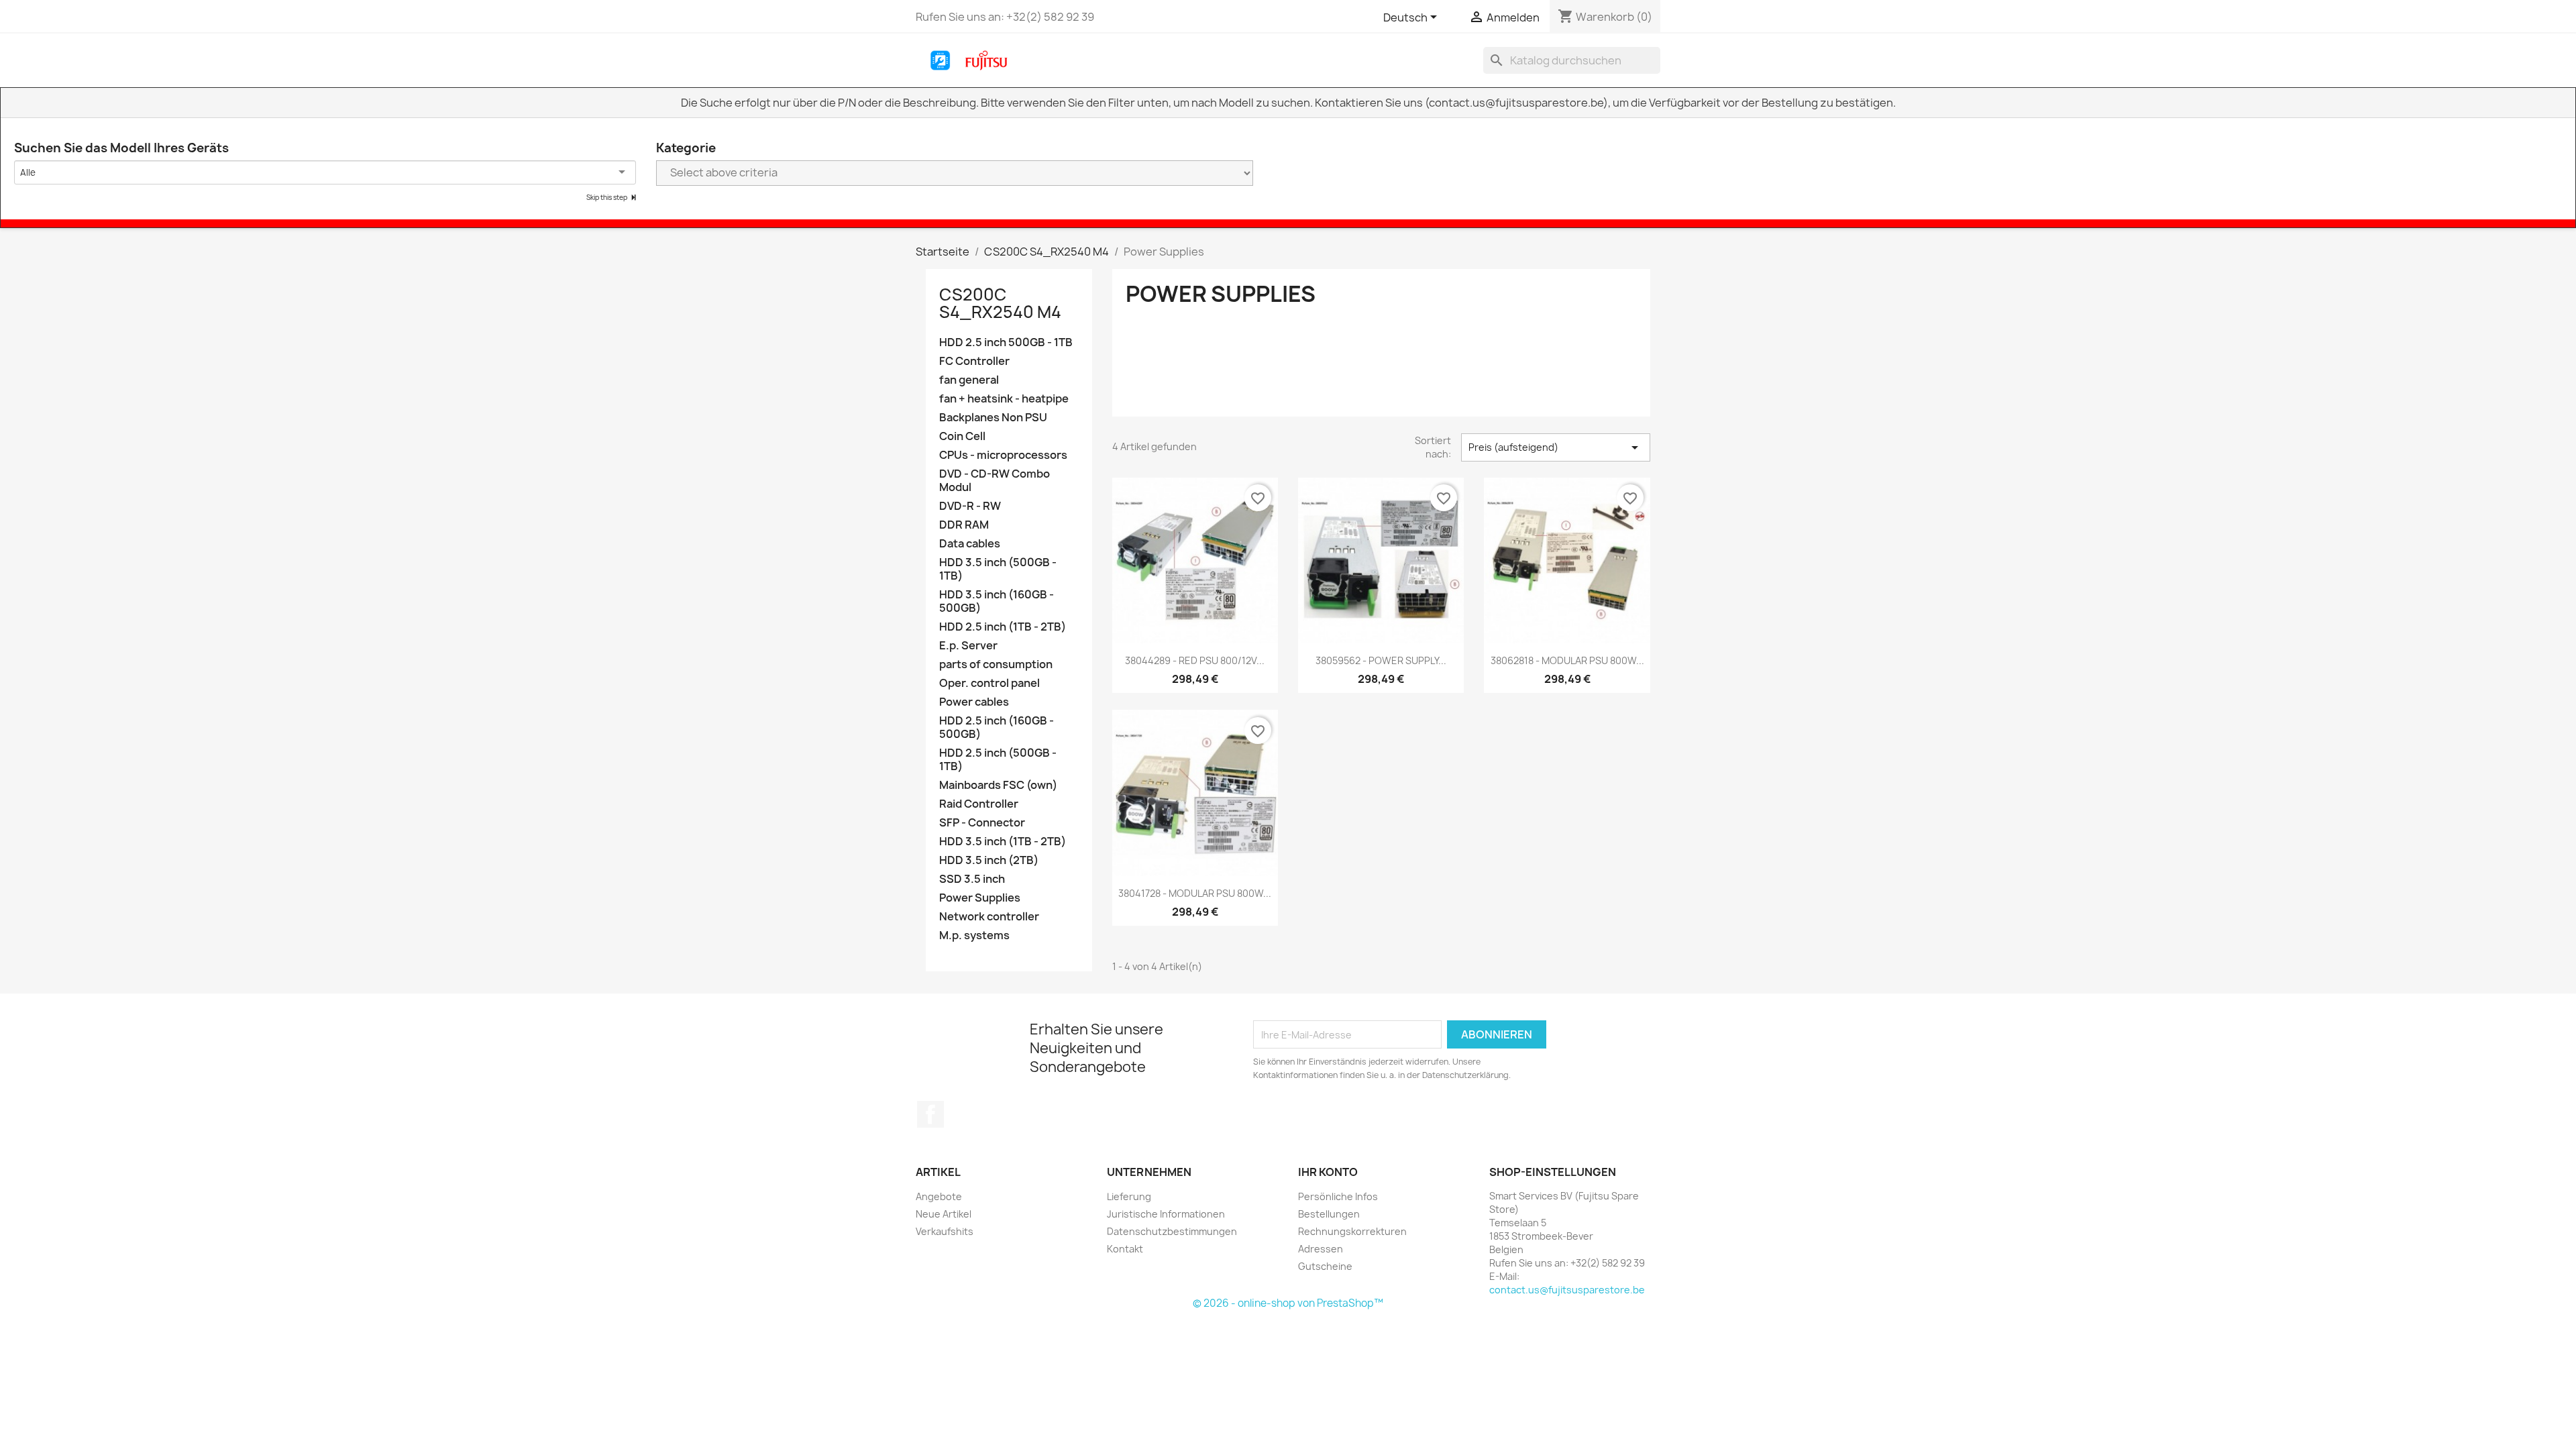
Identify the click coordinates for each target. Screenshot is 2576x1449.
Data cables (970, 544)
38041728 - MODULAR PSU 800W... (1195, 893)
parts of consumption (996, 664)
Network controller (989, 917)
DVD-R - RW (970, 506)
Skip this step (607, 197)
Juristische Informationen (1166, 1214)
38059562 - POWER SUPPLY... (1381, 660)
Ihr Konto (1328, 1172)
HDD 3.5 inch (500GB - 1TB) (998, 569)
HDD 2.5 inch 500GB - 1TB (1006, 342)
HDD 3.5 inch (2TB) (989, 860)
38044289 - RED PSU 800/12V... (1195, 660)
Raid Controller (979, 804)
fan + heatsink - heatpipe (1004, 399)
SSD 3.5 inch (972, 879)
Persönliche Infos (1338, 1196)
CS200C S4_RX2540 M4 (1000, 303)
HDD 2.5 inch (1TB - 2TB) (1003, 627)
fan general (969, 380)
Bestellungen (1329, 1214)
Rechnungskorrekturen (1352, 1231)
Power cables (974, 702)
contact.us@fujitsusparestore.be (1567, 1290)
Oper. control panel (989, 683)
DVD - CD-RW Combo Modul (995, 481)
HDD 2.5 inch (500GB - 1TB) (998, 760)
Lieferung (1129, 1196)
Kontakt (1125, 1249)
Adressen (1321, 1249)
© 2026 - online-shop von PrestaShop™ (1288, 1303)
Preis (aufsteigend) (1556, 447)
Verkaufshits (945, 1231)
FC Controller (974, 361)
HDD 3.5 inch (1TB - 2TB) (1003, 842)
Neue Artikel (944, 1214)
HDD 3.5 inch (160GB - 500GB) (997, 601)
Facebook (930, 1114)
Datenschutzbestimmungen (1172, 1231)
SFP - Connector (982, 823)
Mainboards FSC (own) (998, 785)
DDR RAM (964, 525)
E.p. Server (968, 646)
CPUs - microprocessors (1003, 455)
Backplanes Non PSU (993, 418)
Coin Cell (962, 436)
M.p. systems (974, 935)
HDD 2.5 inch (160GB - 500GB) (997, 728)
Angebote (939, 1196)
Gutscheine (1325, 1266)
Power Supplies (980, 898)
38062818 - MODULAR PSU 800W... (1567, 660)
